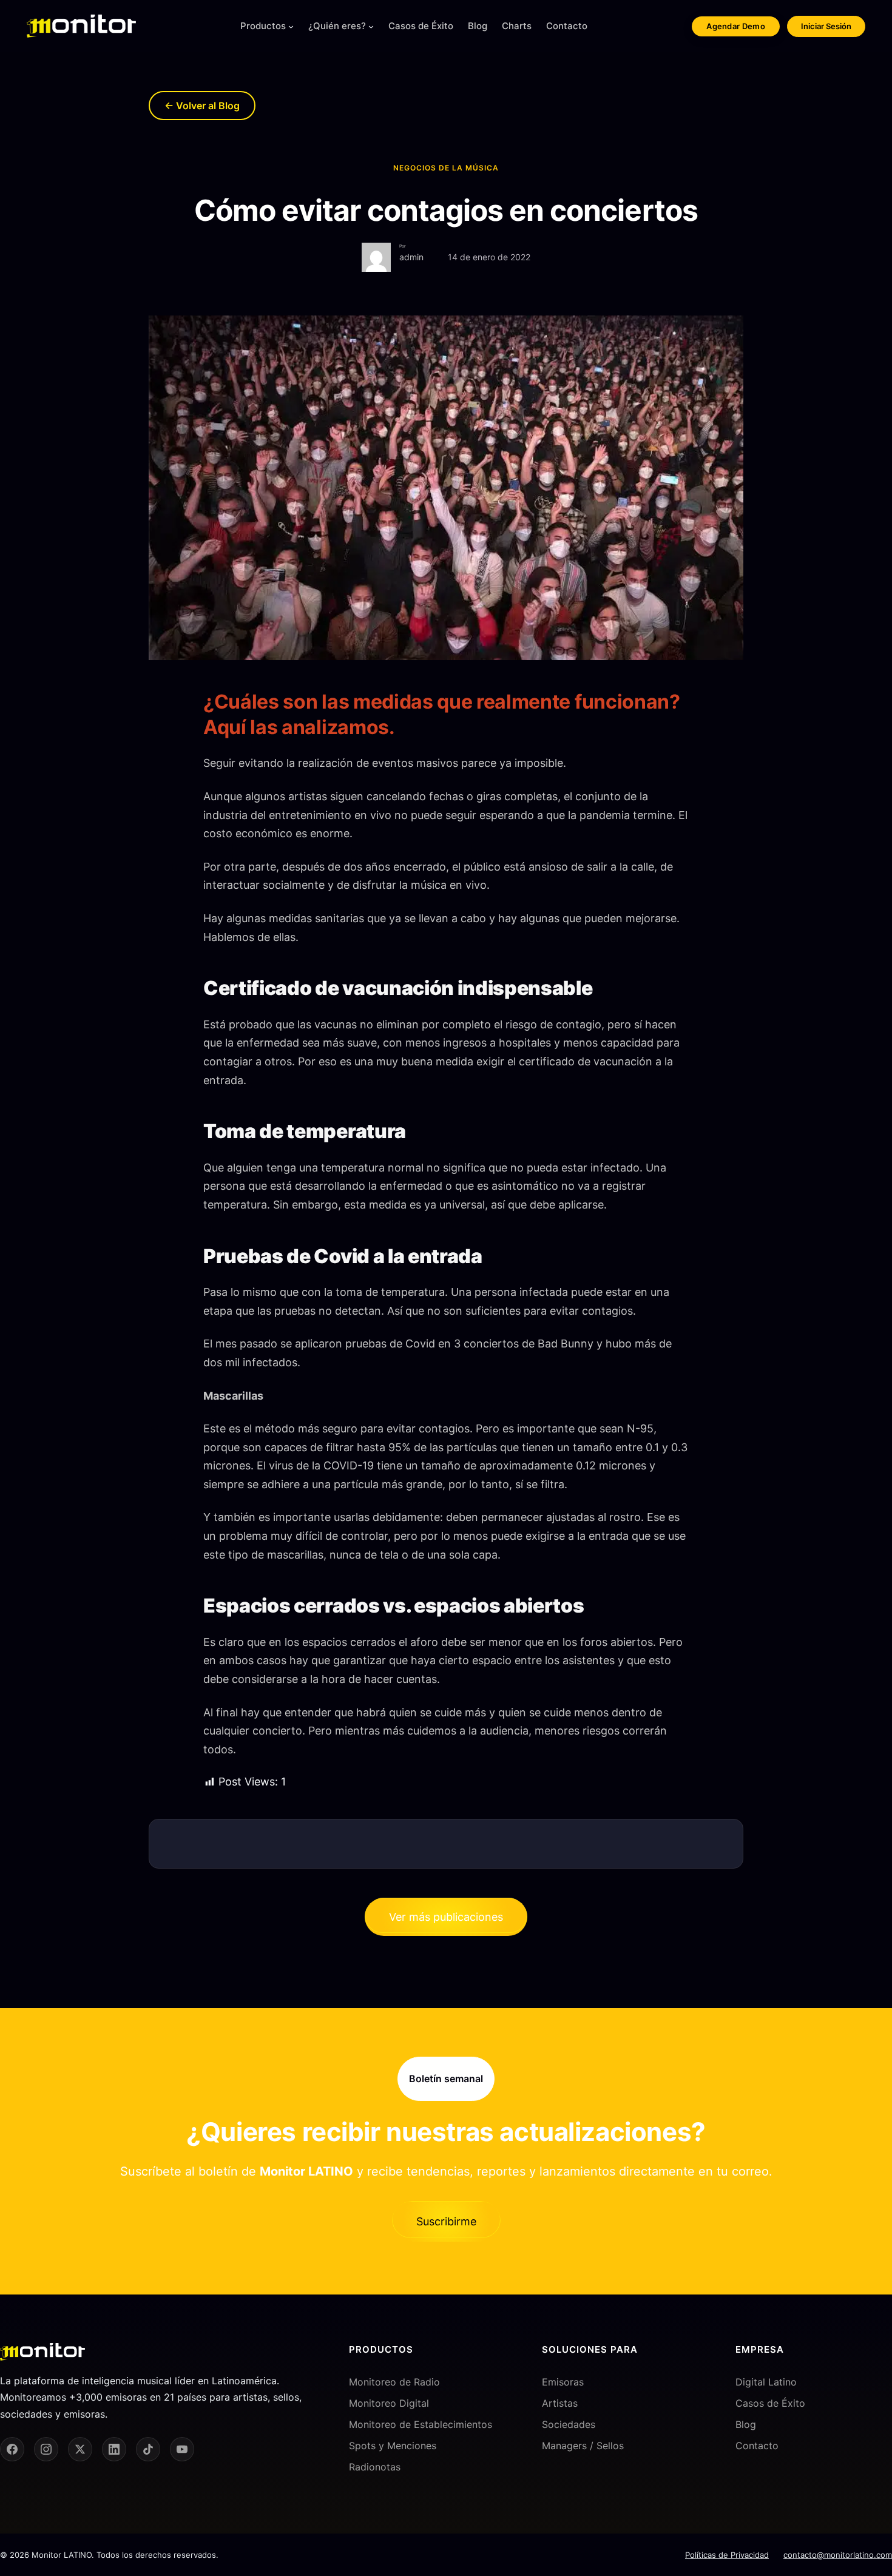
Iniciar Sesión (826, 26)
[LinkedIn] (114, 2449)
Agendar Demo (736, 26)
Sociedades (569, 2424)
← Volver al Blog (202, 106)
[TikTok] (148, 2449)
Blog (746, 2424)
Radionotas (375, 2467)
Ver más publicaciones (446, 1917)
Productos (263, 26)
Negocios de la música (446, 168)
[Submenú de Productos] (291, 26)
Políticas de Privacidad (727, 2555)
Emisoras (563, 2382)
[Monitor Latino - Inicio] (81, 26)
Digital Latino (766, 2382)
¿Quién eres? (337, 26)
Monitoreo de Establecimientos (421, 2424)
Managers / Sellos (583, 2446)
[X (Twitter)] (80, 2449)
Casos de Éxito (770, 2403)
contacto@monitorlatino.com (838, 2555)
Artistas (560, 2403)
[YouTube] (182, 2449)
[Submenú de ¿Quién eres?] (371, 26)
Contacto (757, 2446)
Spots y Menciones (393, 2446)
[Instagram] (46, 2449)
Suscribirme (446, 2221)
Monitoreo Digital (389, 2403)
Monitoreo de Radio (394, 2382)
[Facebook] (12, 2449)
